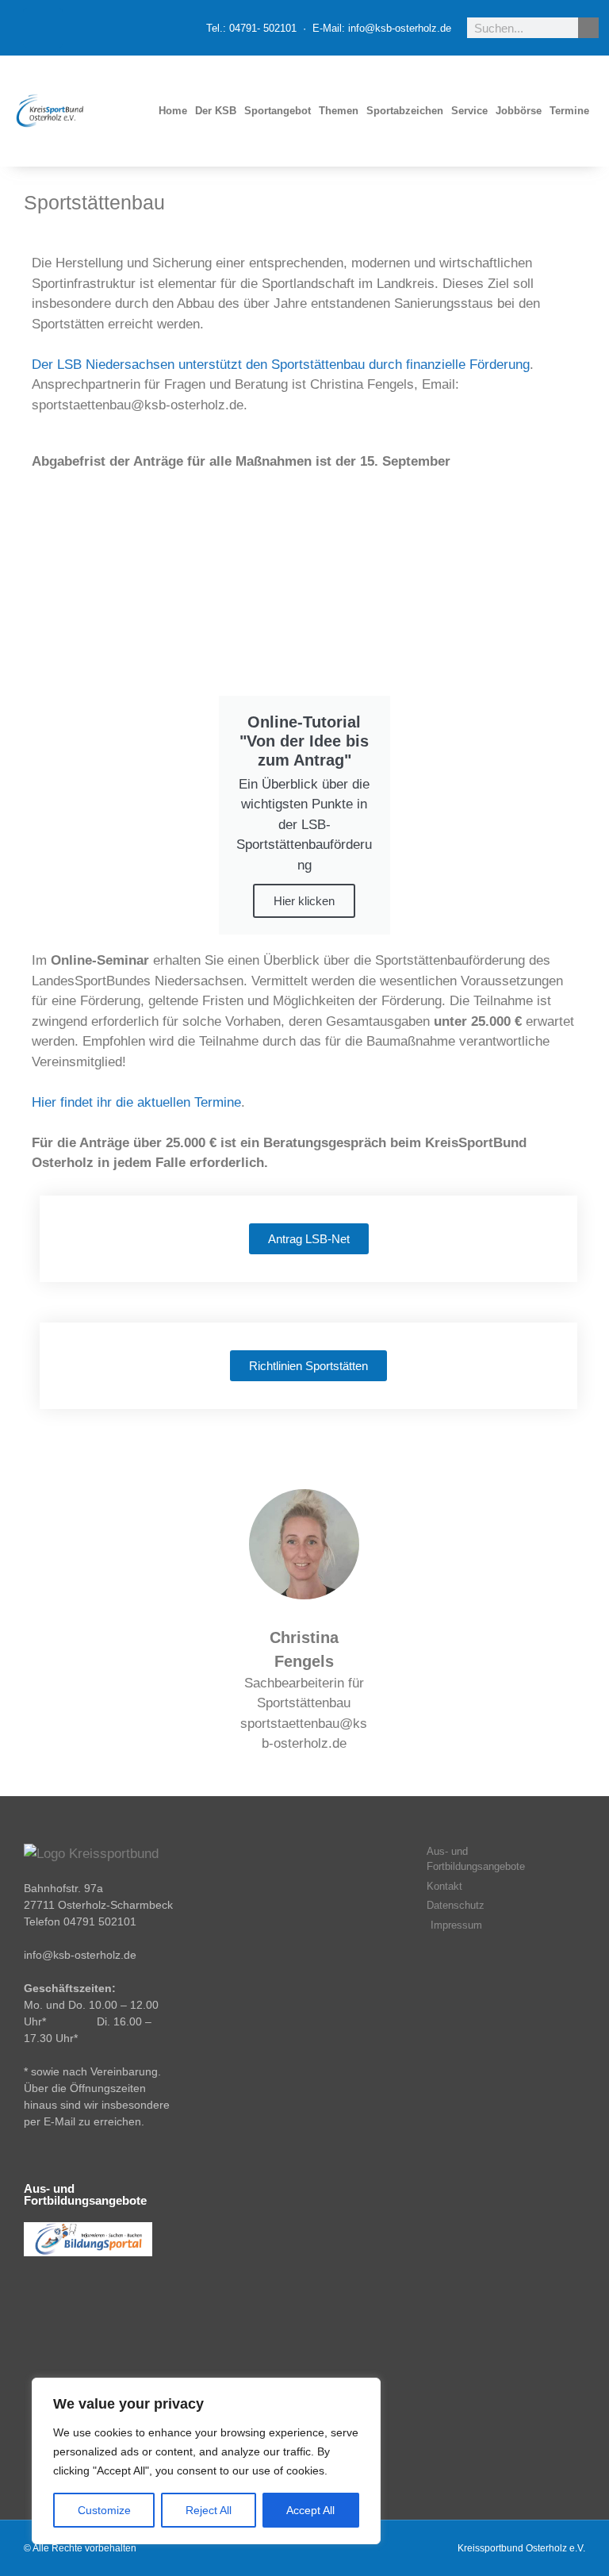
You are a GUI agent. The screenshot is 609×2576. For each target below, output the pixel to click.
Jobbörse (519, 111)
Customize (104, 2510)
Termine (569, 111)
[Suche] (588, 28)
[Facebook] (43, 28)
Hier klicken (304, 901)
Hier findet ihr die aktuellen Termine (136, 1102)
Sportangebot (278, 111)
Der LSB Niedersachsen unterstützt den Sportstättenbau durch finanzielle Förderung (281, 365)
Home (173, 111)
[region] (206, 2461)
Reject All (209, 2510)
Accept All (310, 2510)
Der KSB (216, 111)
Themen (339, 111)
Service (469, 111)
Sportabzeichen (405, 111)
